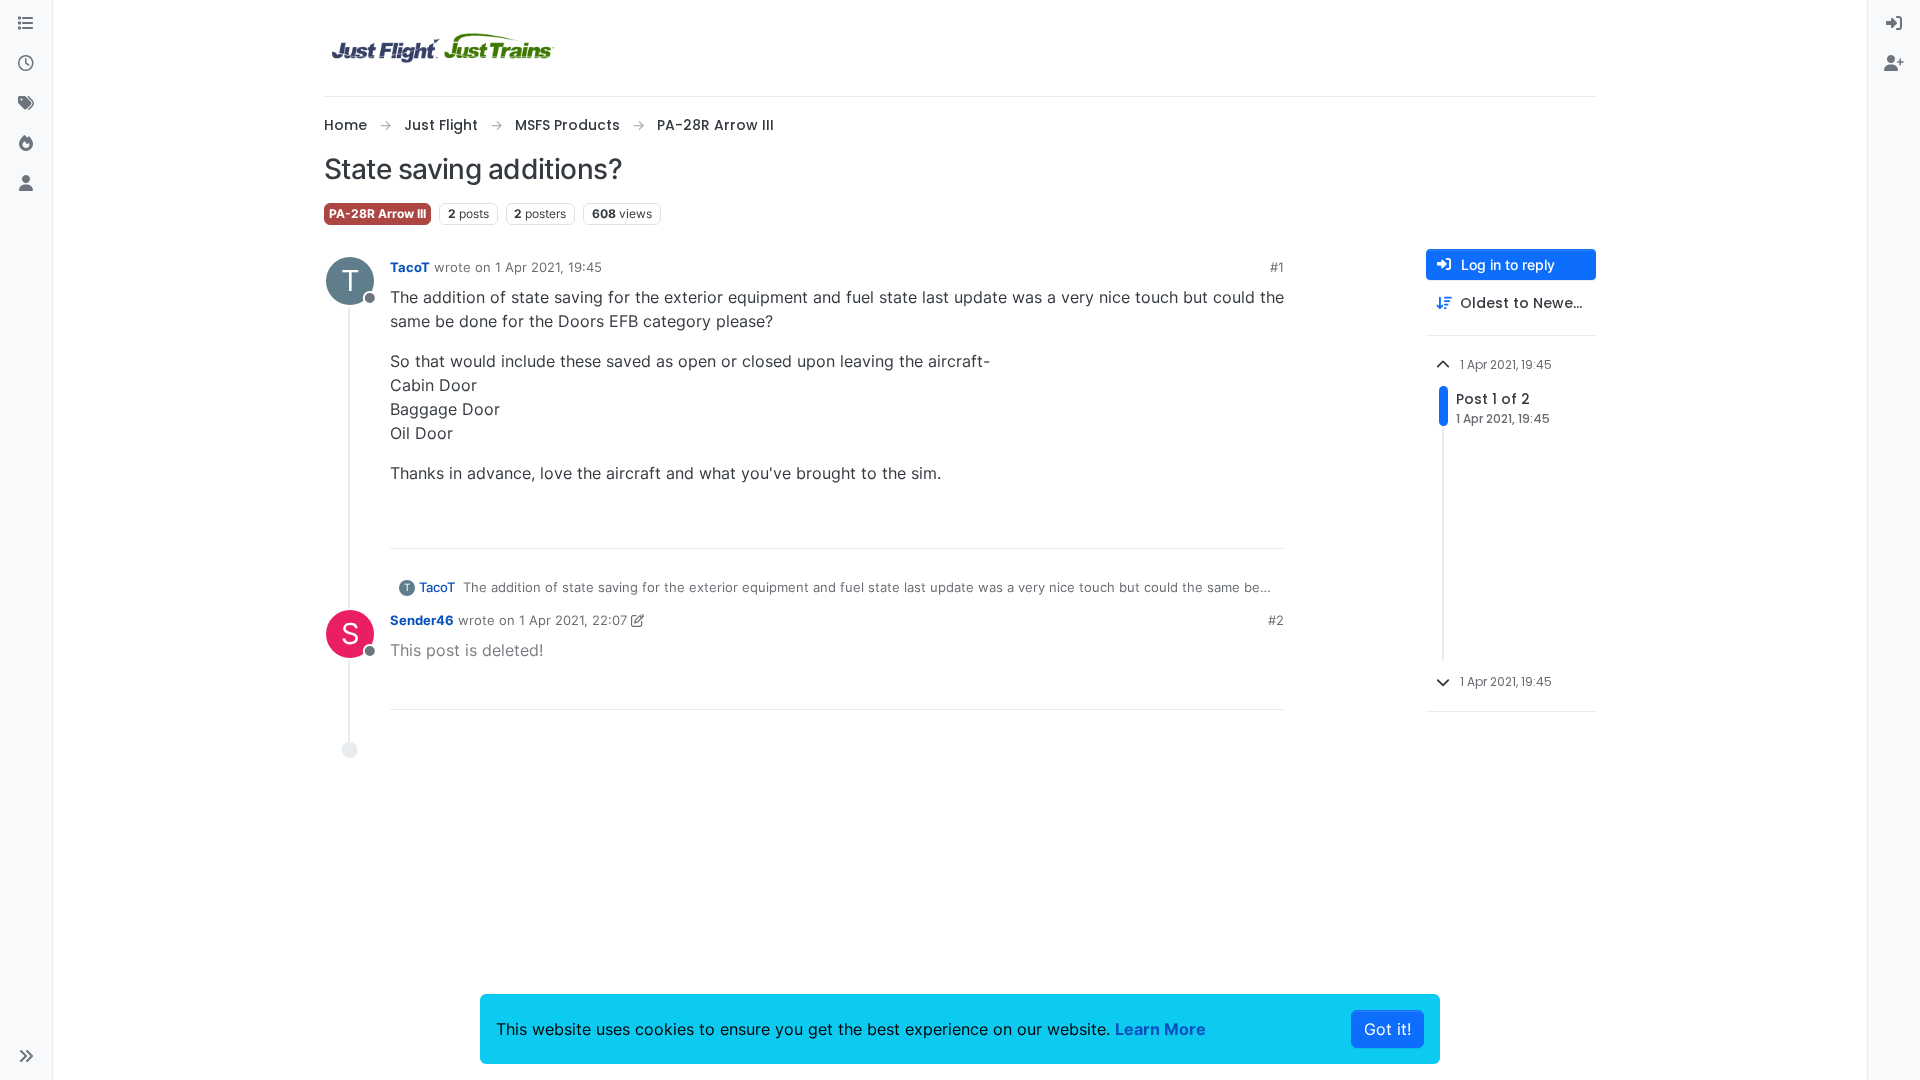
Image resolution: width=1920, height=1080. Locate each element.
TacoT (410, 267)
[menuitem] (1894, 24)
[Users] (26, 184)
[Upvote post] (1233, 524)
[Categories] (26, 24)
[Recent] (26, 64)
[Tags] (26, 104)
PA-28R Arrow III (377, 213)
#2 (1276, 620)
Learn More (1160, 1029)
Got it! (1387, 1029)
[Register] (1894, 64)
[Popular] (26, 144)
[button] (26, 1056)
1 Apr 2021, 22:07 (573, 620)
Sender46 (422, 620)
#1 (1277, 267)
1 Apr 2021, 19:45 (548, 267)
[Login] (1894, 24)
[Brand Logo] (443, 48)
